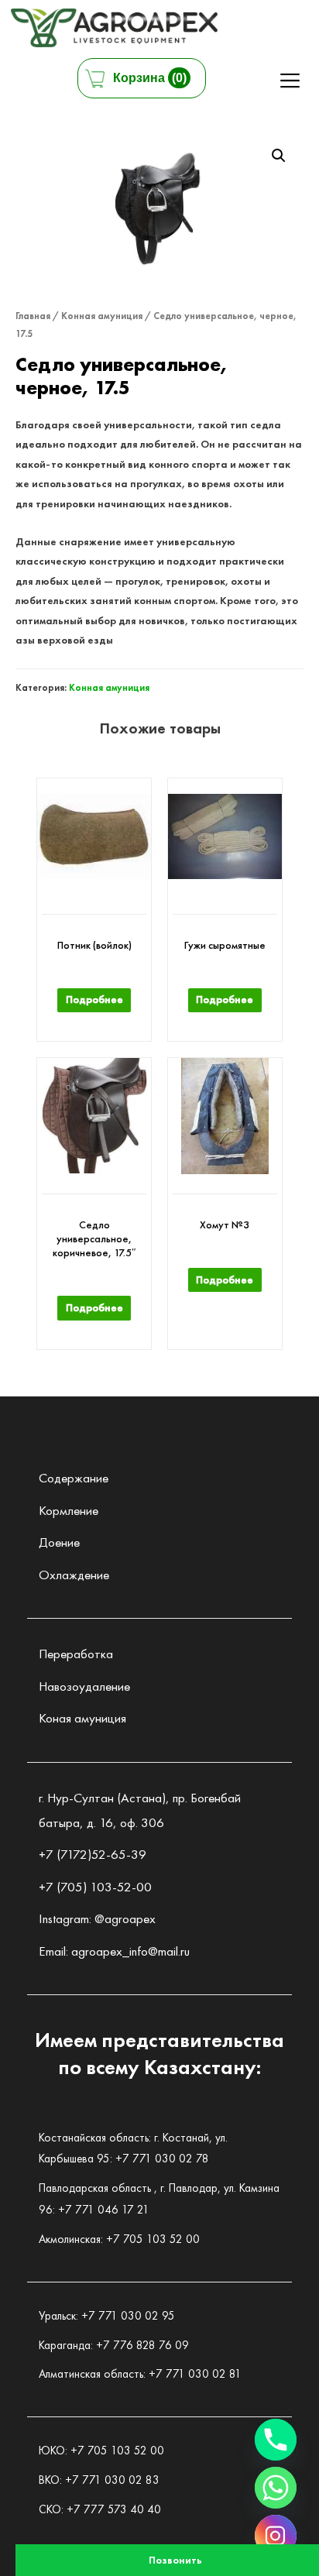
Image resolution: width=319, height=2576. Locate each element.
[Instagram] (276, 2536)
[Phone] (276, 2440)
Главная (33, 316)
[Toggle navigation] (290, 80)
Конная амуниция (102, 316)
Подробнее (94, 999)
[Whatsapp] (276, 2488)
